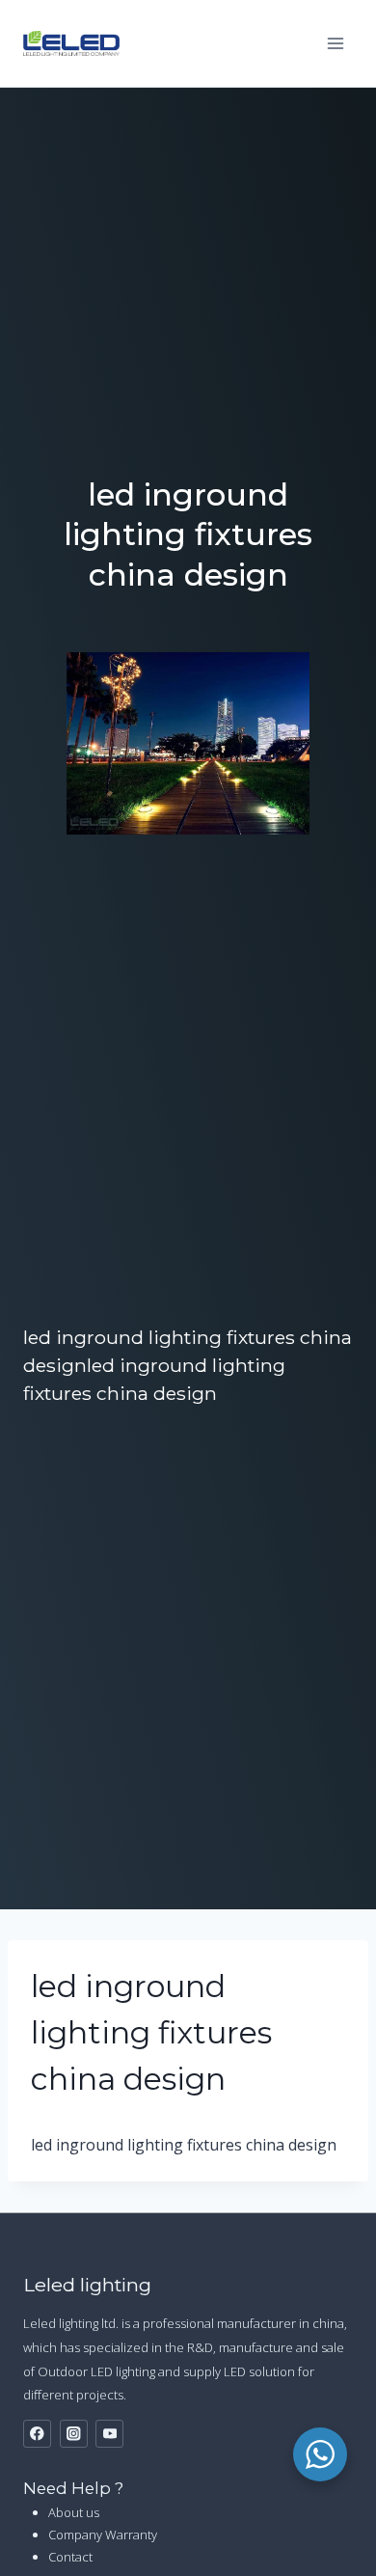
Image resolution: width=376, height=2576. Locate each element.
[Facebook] (37, 2434)
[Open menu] (335, 43)
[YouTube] (109, 2434)
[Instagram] (74, 2434)
